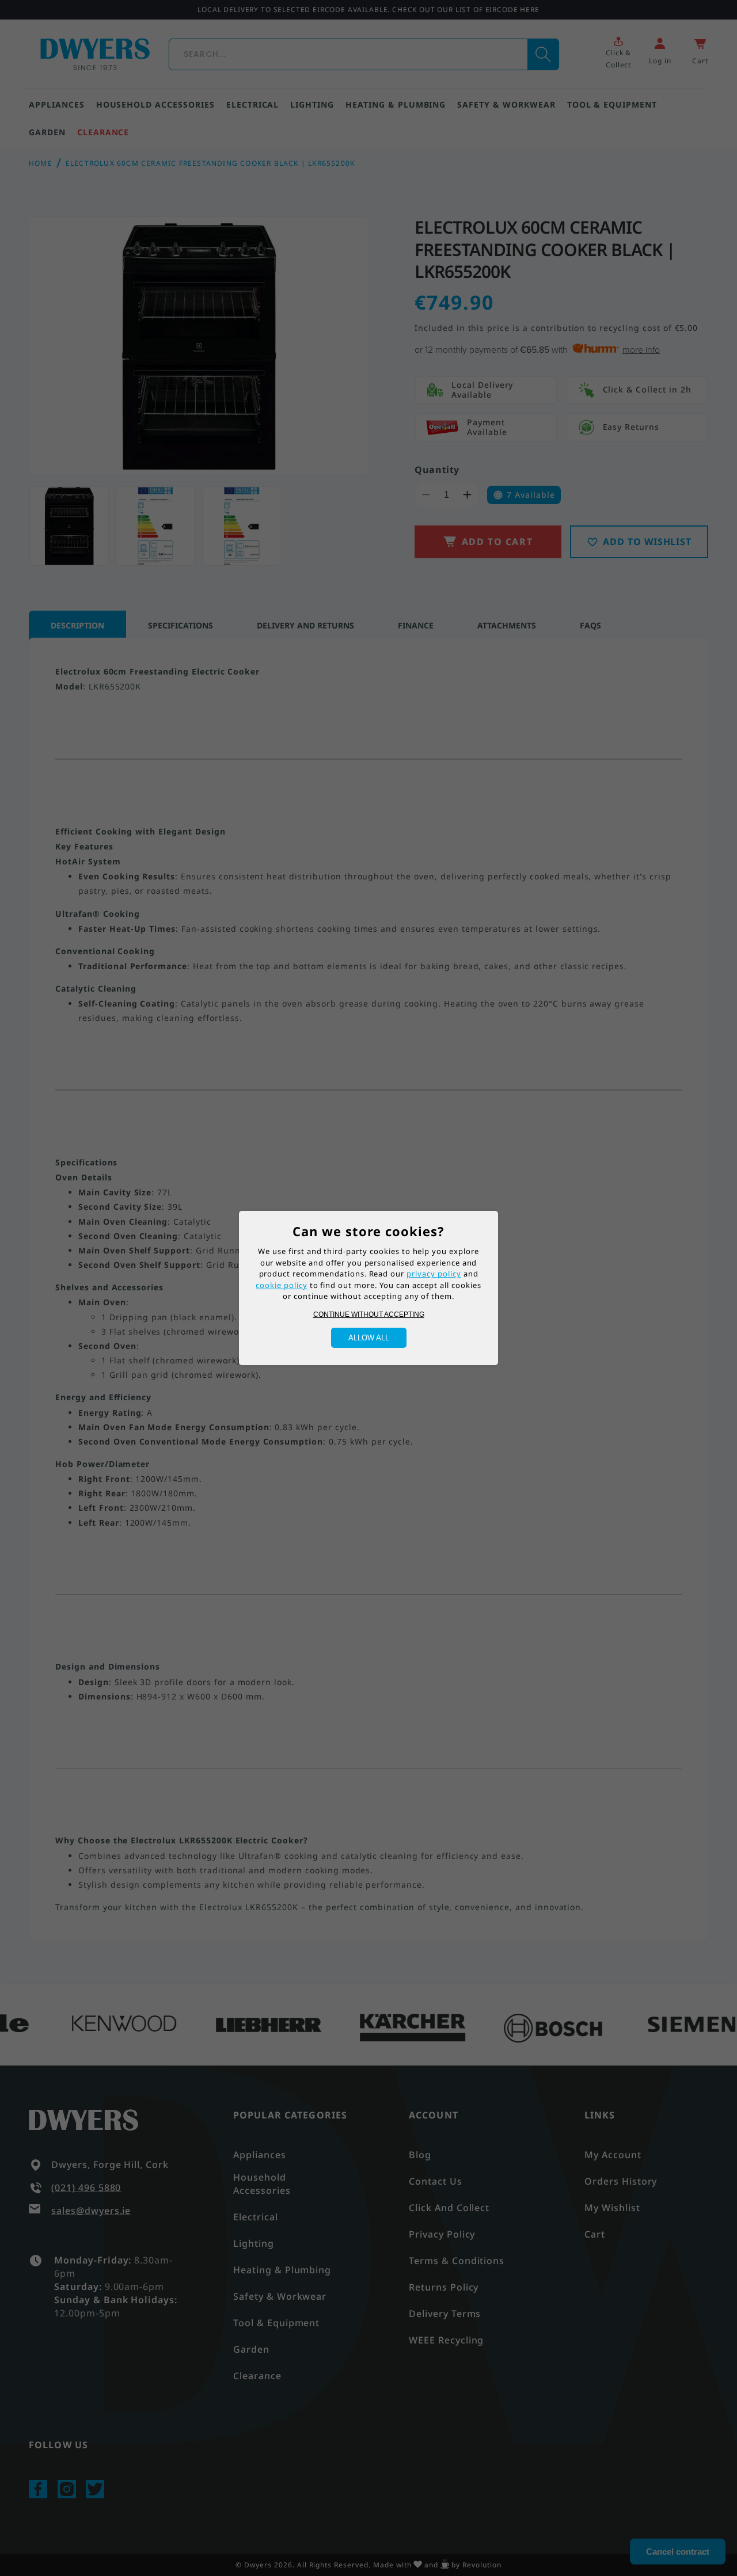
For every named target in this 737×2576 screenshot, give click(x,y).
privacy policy (434, 1274)
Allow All (369, 1338)
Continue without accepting (369, 1314)
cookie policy (281, 1285)
